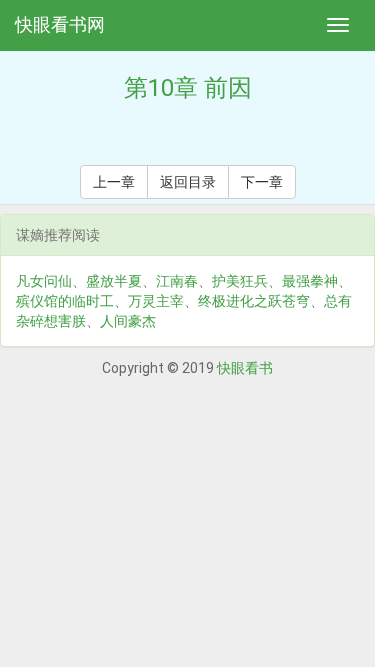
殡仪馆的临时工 (65, 301)
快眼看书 (245, 368)
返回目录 (188, 182)
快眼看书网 (60, 24)
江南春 (177, 281)
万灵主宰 (156, 301)
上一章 (114, 182)
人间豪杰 (128, 321)
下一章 (262, 182)
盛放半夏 (114, 281)
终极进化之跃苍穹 (254, 301)
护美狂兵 (240, 281)
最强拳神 (310, 281)
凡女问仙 (44, 281)
